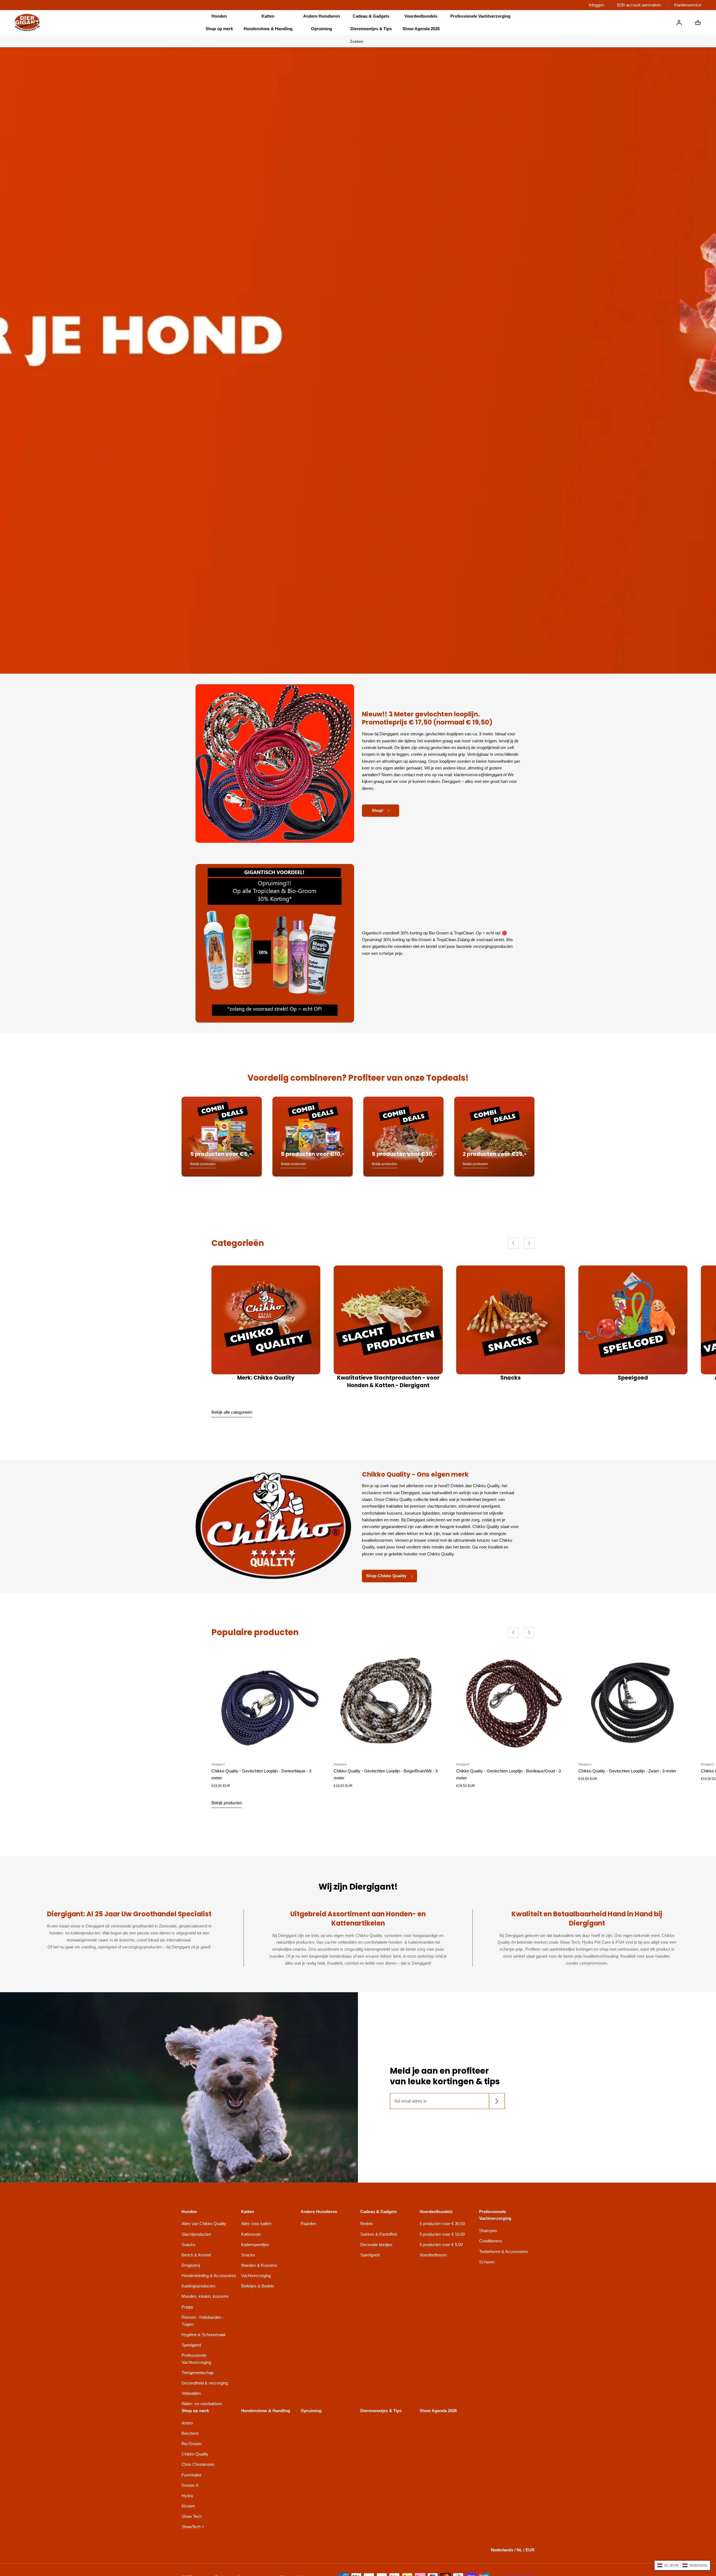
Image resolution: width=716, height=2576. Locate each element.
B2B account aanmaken (639, 5)
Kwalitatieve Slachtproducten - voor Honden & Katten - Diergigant (388, 1382)
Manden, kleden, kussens (205, 2296)
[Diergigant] (27, 23)
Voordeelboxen (433, 2255)
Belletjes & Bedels (258, 2286)
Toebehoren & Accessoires (504, 2252)
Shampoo (488, 2231)
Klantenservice (688, 5)
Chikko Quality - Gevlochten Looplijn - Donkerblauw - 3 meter (261, 1774)
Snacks (511, 1378)
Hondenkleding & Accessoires (209, 2276)
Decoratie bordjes (376, 2245)
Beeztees (190, 2433)
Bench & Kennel (196, 2255)
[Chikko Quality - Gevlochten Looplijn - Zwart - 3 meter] (633, 1703)
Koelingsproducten (198, 2286)
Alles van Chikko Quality (204, 2224)
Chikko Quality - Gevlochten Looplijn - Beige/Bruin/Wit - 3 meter (386, 1774)
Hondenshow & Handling (268, 29)
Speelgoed (633, 1378)
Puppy (187, 2307)
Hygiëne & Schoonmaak (204, 2335)
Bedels (367, 2224)
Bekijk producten (227, 1803)
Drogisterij (191, 2265)
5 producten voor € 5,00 (441, 2245)
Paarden (308, 2224)
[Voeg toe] (311, 1748)
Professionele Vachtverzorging (196, 2359)
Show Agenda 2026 (421, 29)
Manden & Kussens (259, 2265)
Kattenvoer (251, 2234)
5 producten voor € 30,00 (442, 2224)
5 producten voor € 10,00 (442, 2234)
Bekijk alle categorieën (232, 1412)
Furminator (191, 2475)
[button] (219, 16)
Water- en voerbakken (202, 2404)
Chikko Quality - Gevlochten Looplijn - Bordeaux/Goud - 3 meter (508, 1774)
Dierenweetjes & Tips (371, 29)
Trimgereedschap (197, 2373)
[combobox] (358, 41)
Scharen (487, 2262)
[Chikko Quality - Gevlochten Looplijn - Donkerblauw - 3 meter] (266, 1703)
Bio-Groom (192, 2444)
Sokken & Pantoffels (379, 2234)
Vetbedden (191, 2393)
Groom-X (190, 2485)
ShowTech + (193, 2527)
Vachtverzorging (256, 2276)
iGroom (188, 2506)
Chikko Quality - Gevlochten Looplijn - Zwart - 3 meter (627, 1771)
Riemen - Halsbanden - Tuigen (203, 2321)
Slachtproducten (196, 2234)
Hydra (187, 2496)
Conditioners (491, 2241)
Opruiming (322, 29)
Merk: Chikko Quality (266, 1378)
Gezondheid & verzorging (205, 2383)
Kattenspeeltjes (255, 2245)
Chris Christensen (198, 2464)
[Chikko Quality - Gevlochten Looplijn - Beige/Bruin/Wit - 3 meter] (388, 1703)
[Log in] (679, 23)
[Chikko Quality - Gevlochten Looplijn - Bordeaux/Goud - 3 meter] (511, 1703)
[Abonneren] (497, 2101)
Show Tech (192, 2516)
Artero (187, 2423)
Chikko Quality (195, 2454)
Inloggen (596, 5)
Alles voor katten (256, 2224)
